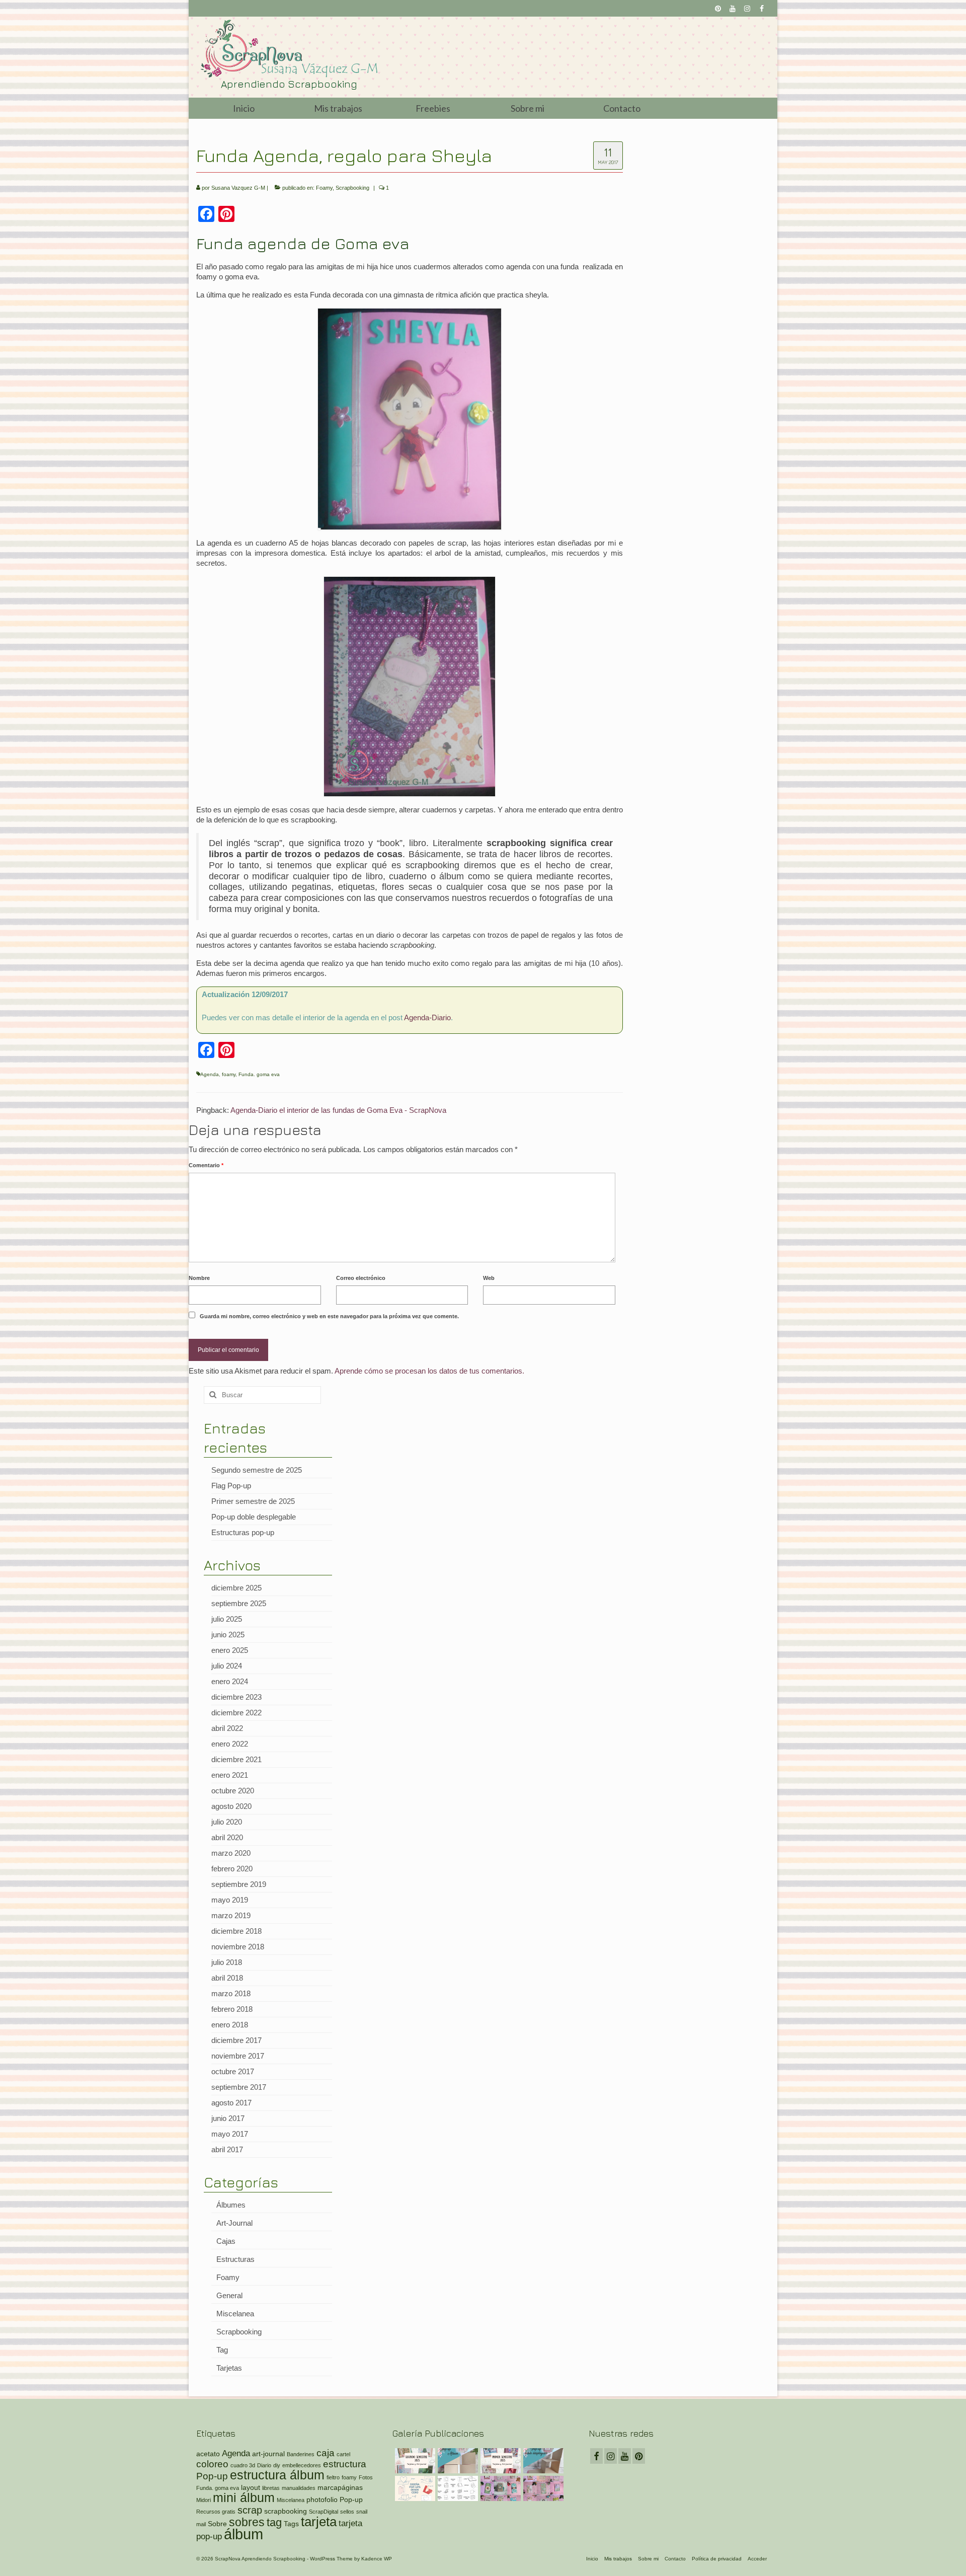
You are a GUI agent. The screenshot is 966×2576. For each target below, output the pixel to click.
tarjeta (319, 2522)
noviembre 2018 (238, 1947)
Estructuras (235, 2259)
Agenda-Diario (427, 1017)
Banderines (301, 2454)
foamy (229, 1074)
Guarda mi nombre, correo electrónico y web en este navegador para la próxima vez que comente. (329, 1316)
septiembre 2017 (239, 2087)
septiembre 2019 (239, 1884)
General (229, 2295)
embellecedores (302, 2465)
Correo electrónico (361, 1278)
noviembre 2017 (238, 2056)
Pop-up (351, 2499)
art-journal (268, 2454)
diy (277, 2465)
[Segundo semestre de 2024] (499, 2488)
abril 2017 (227, 2149)
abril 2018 (227, 1978)
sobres (247, 2522)
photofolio (322, 2499)
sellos (347, 2512)
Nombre (199, 1278)
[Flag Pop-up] (457, 2461)
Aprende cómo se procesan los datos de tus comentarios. (429, 1371)
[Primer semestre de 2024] (542, 2488)
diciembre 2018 (236, 1931)
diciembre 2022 (236, 1713)
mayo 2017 (230, 2134)
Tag (222, 2350)
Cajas (226, 2241)
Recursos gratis (216, 2512)
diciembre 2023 (236, 1697)
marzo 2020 (231, 1853)
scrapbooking (286, 2511)
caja (326, 2453)
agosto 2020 (231, 1806)
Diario (264, 2465)
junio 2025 (228, 1635)
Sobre (217, 2524)
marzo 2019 (231, 1915)
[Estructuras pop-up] (414, 2488)
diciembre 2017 (236, 2040)
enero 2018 (230, 2025)
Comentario (206, 1165)
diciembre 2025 (236, 1588)
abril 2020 (227, 1837)
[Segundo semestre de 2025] (414, 2461)
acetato (208, 2454)
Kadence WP (377, 2559)
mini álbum (244, 2498)
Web (489, 1278)
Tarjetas (229, 2368)
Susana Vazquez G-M (238, 188)
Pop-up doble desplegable (254, 1517)
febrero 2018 (232, 2009)
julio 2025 (227, 1619)
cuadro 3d (243, 2465)
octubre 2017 (233, 2071)
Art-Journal (234, 2223)
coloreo (212, 2464)
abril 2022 (227, 1728)
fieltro (333, 2477)
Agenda (210, 1074)
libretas (271, 2488)
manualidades (299, 2488)
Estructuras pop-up (243, 1532)
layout (251, 2487)
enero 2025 (230, 1650)
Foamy (324, 188)
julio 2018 (227, 1962)
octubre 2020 (233, 1791)
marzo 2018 (231, 1993)
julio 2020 (227, 1822)
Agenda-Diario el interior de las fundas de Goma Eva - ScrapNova (338, 1110)
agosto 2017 (231, 2103)
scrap (250, 2510)
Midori (204, 2500)
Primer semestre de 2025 (253, 1501)
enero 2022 (230, 1744)
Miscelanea (235, 2314)
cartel (343, 2454)
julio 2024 (227, 1666)
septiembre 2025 (239, 1603)
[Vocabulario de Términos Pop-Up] (457, 2488)
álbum (244, 2534)
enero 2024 (230, 1681)
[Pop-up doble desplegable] (542, 2461)
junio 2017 (228, 2118)
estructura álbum (277, 2475)
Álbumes (231, 2205)
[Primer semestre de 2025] (499, 2461)
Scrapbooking (352, 188)
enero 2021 (230, 1775)
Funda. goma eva (259, 1074)
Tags (291, 2524)
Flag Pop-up (231, 1486)
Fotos (366, 2477)
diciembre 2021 (236, 1759)
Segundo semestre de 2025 (257, 1470)
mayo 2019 (230, 1900)
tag (274, 2522)
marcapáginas (340, 2487)
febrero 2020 (232, 1869)
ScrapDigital (324, 2512)
